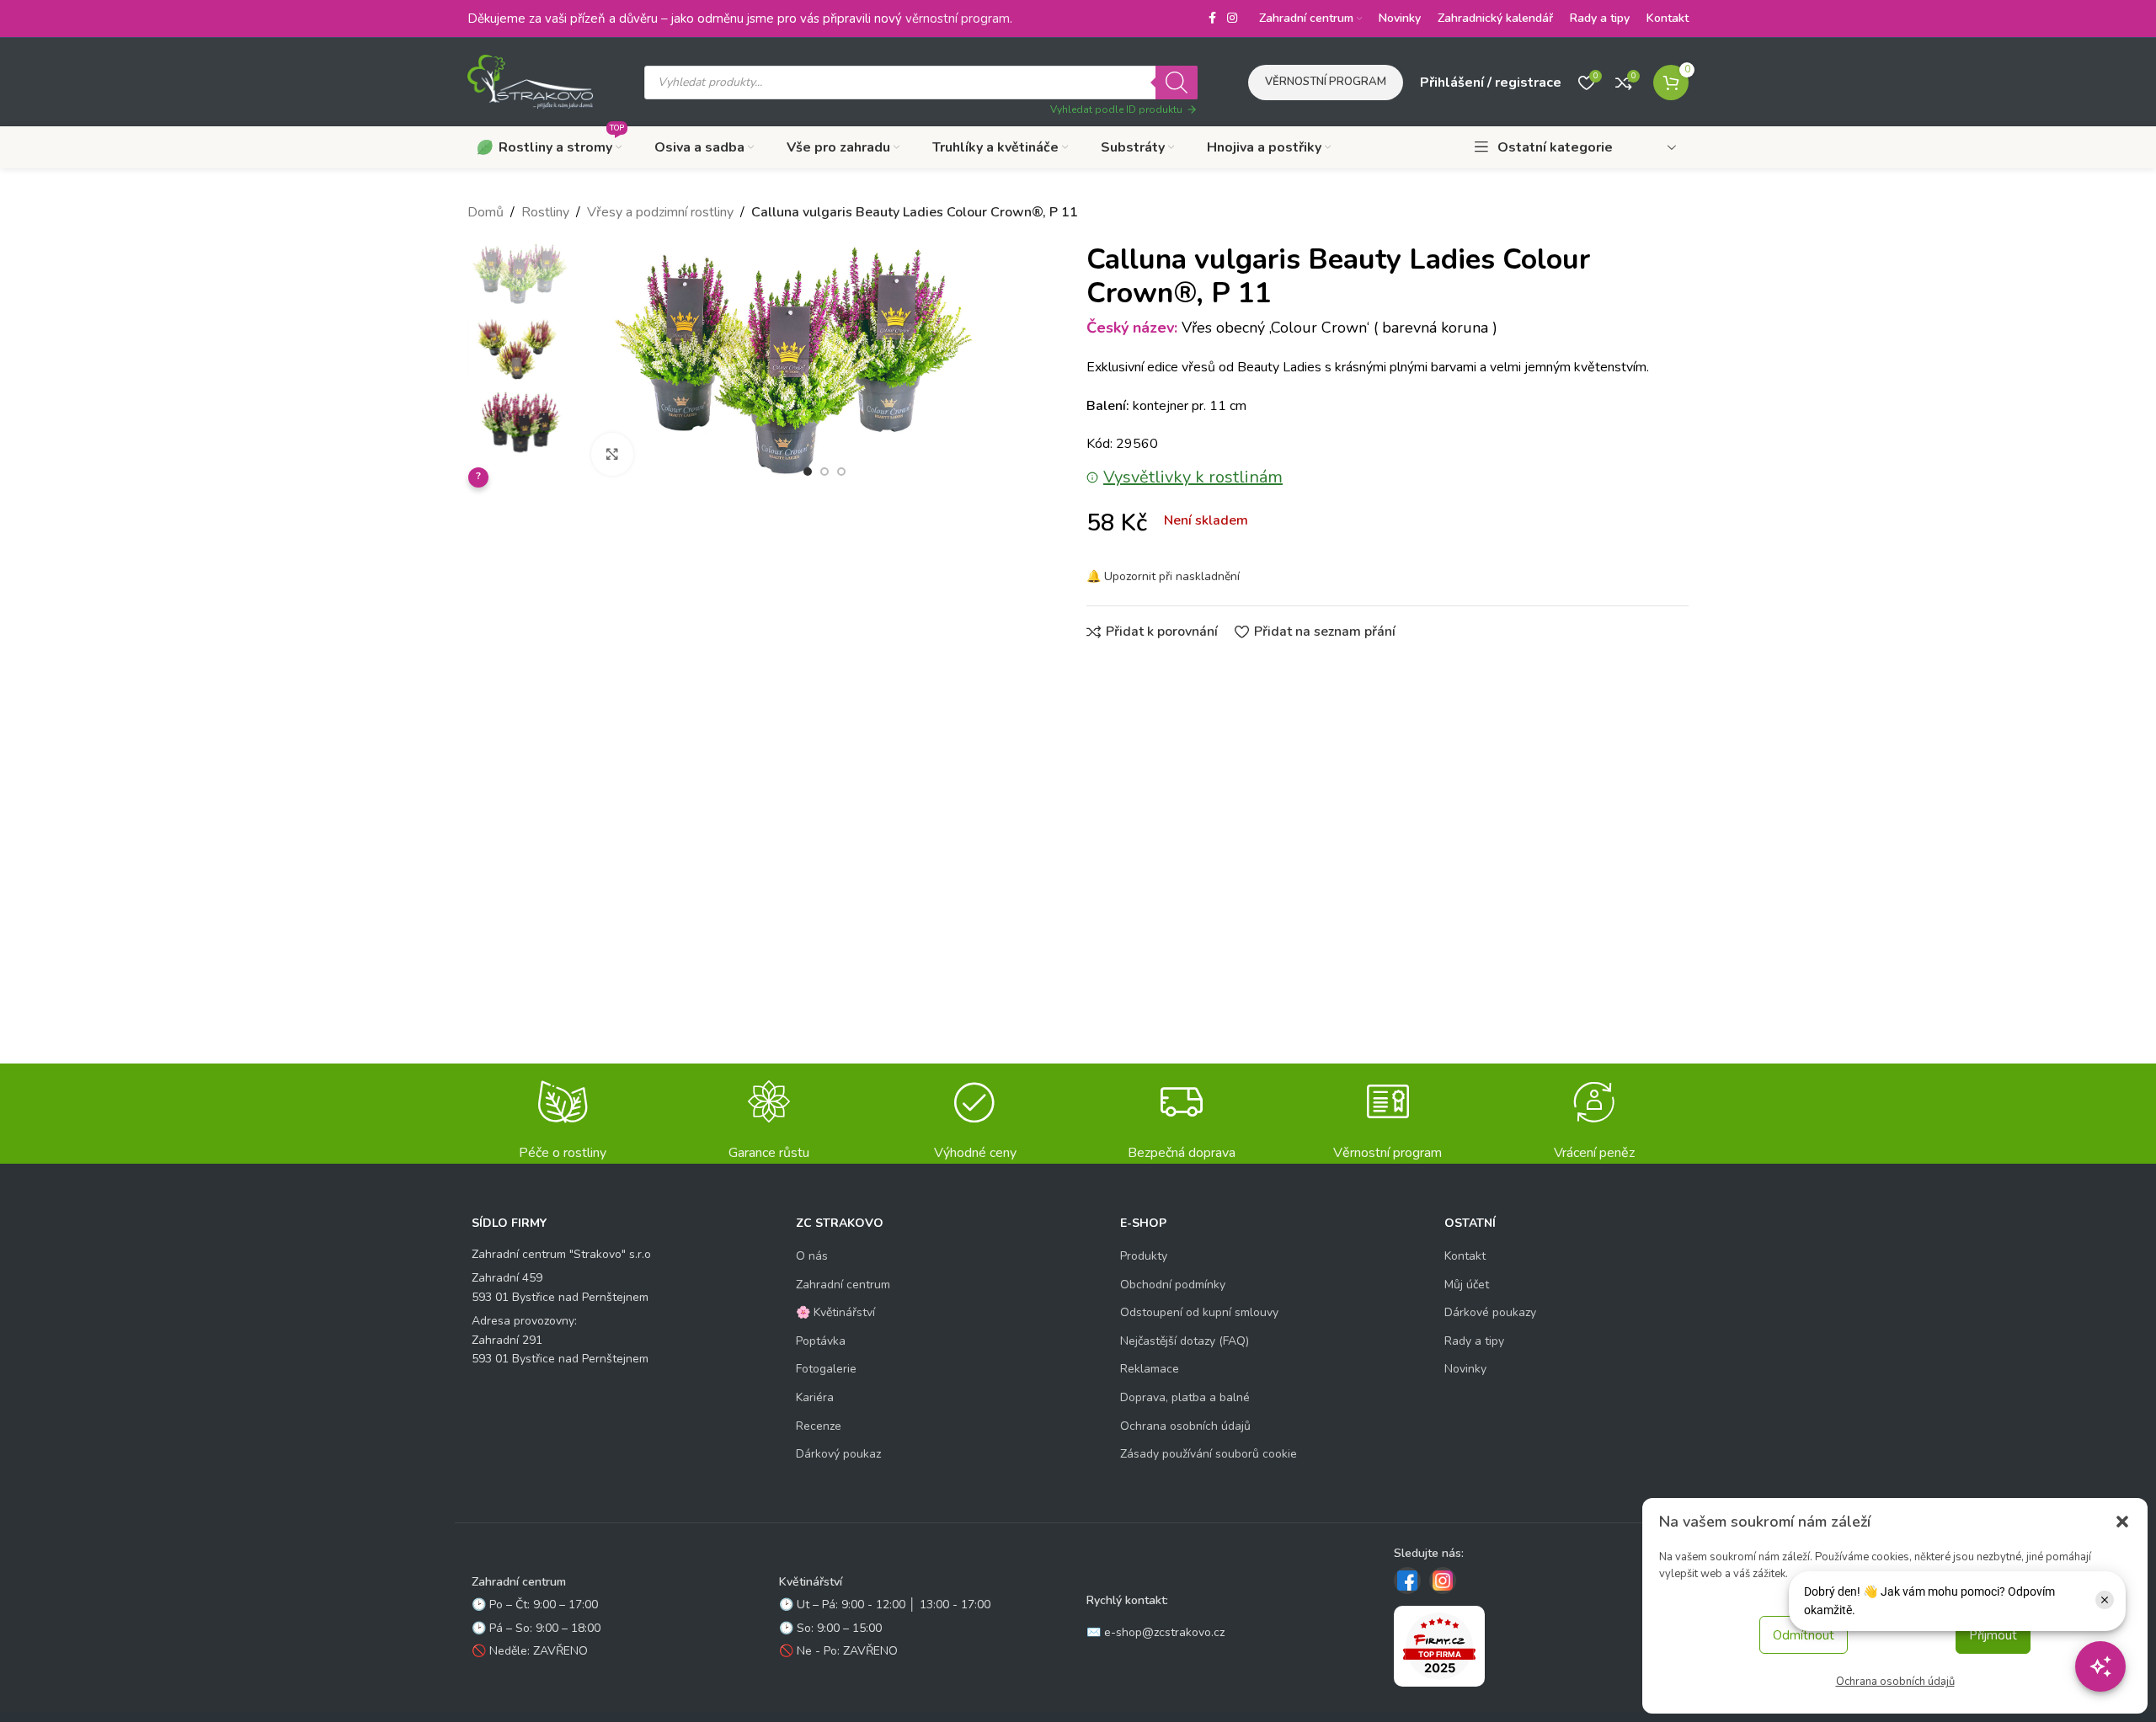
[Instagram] (1443, 1581)
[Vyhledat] (1177, 83)
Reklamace (1150, 1369)
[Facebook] (1407, 1581)
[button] (2122, 1522)
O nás (812, 1256)
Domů (486, 212)
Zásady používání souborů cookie (1209, 1454)
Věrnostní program (1326, 82)
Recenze (819, 1426)
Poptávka (821, 1341)
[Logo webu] (531, 81)
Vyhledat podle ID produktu (1116, 109)
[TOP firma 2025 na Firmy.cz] (1439, 1646)
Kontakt (1465, 1256)
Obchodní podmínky (1173, 1285)
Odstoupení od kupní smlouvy (1199, 1312)
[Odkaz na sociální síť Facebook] (1212, 19)
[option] (808, 472)
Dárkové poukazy (1490, 1312)
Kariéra (815, 1397)
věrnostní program (958, 19)
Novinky (1465, 1369)
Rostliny (545, 212)
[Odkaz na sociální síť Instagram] (1232, 19)
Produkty (1144, 1256)
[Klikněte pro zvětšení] (612, 454)
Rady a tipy (1474, 1341)
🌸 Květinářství (835, 1312)
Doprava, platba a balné (1185, 1397)
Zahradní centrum (843, 1285)
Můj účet (1467, 1285)
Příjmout (1993, 1635)
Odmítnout (1804, 1635)
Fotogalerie (826, 1369)
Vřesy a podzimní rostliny (660, 212)
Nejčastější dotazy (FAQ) (1185, 1341)
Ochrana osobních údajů (1895, 1682)
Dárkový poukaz (838, 1454)
